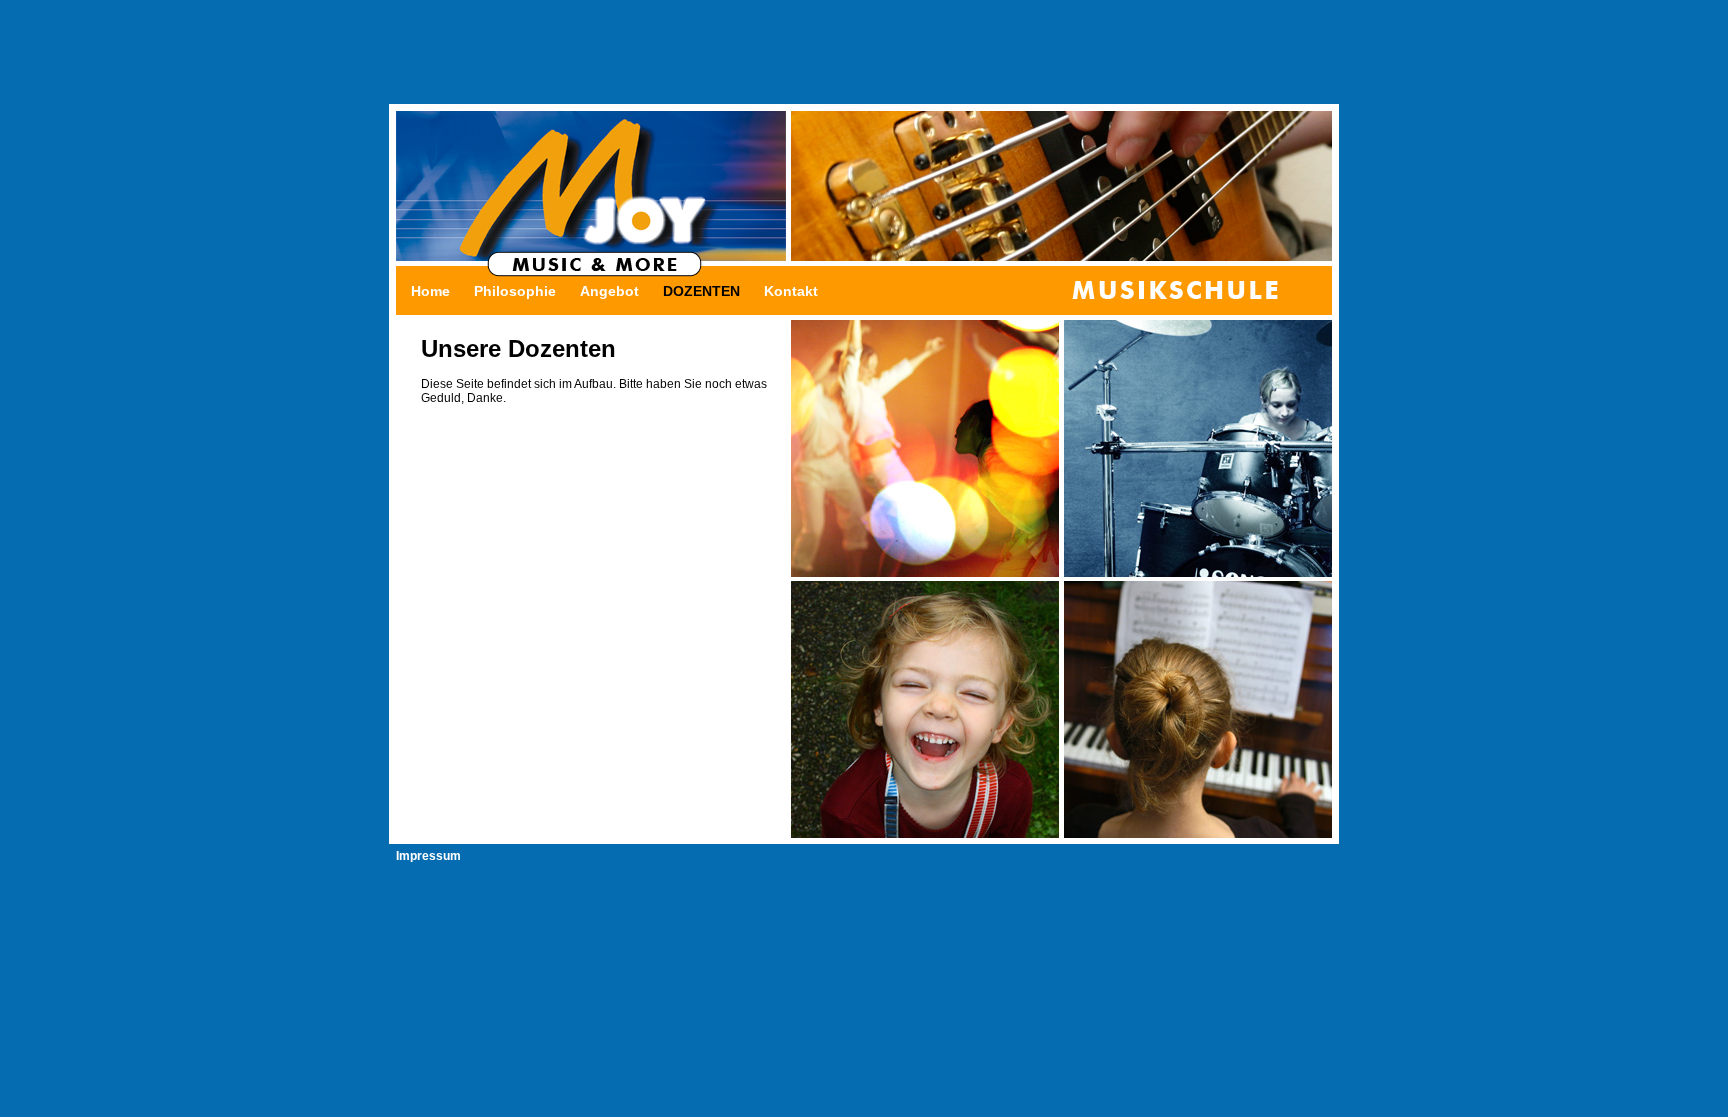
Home (430, 291)
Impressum (428, 856)
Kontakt (791, 291)
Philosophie (515, 291)
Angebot (609, 291)
